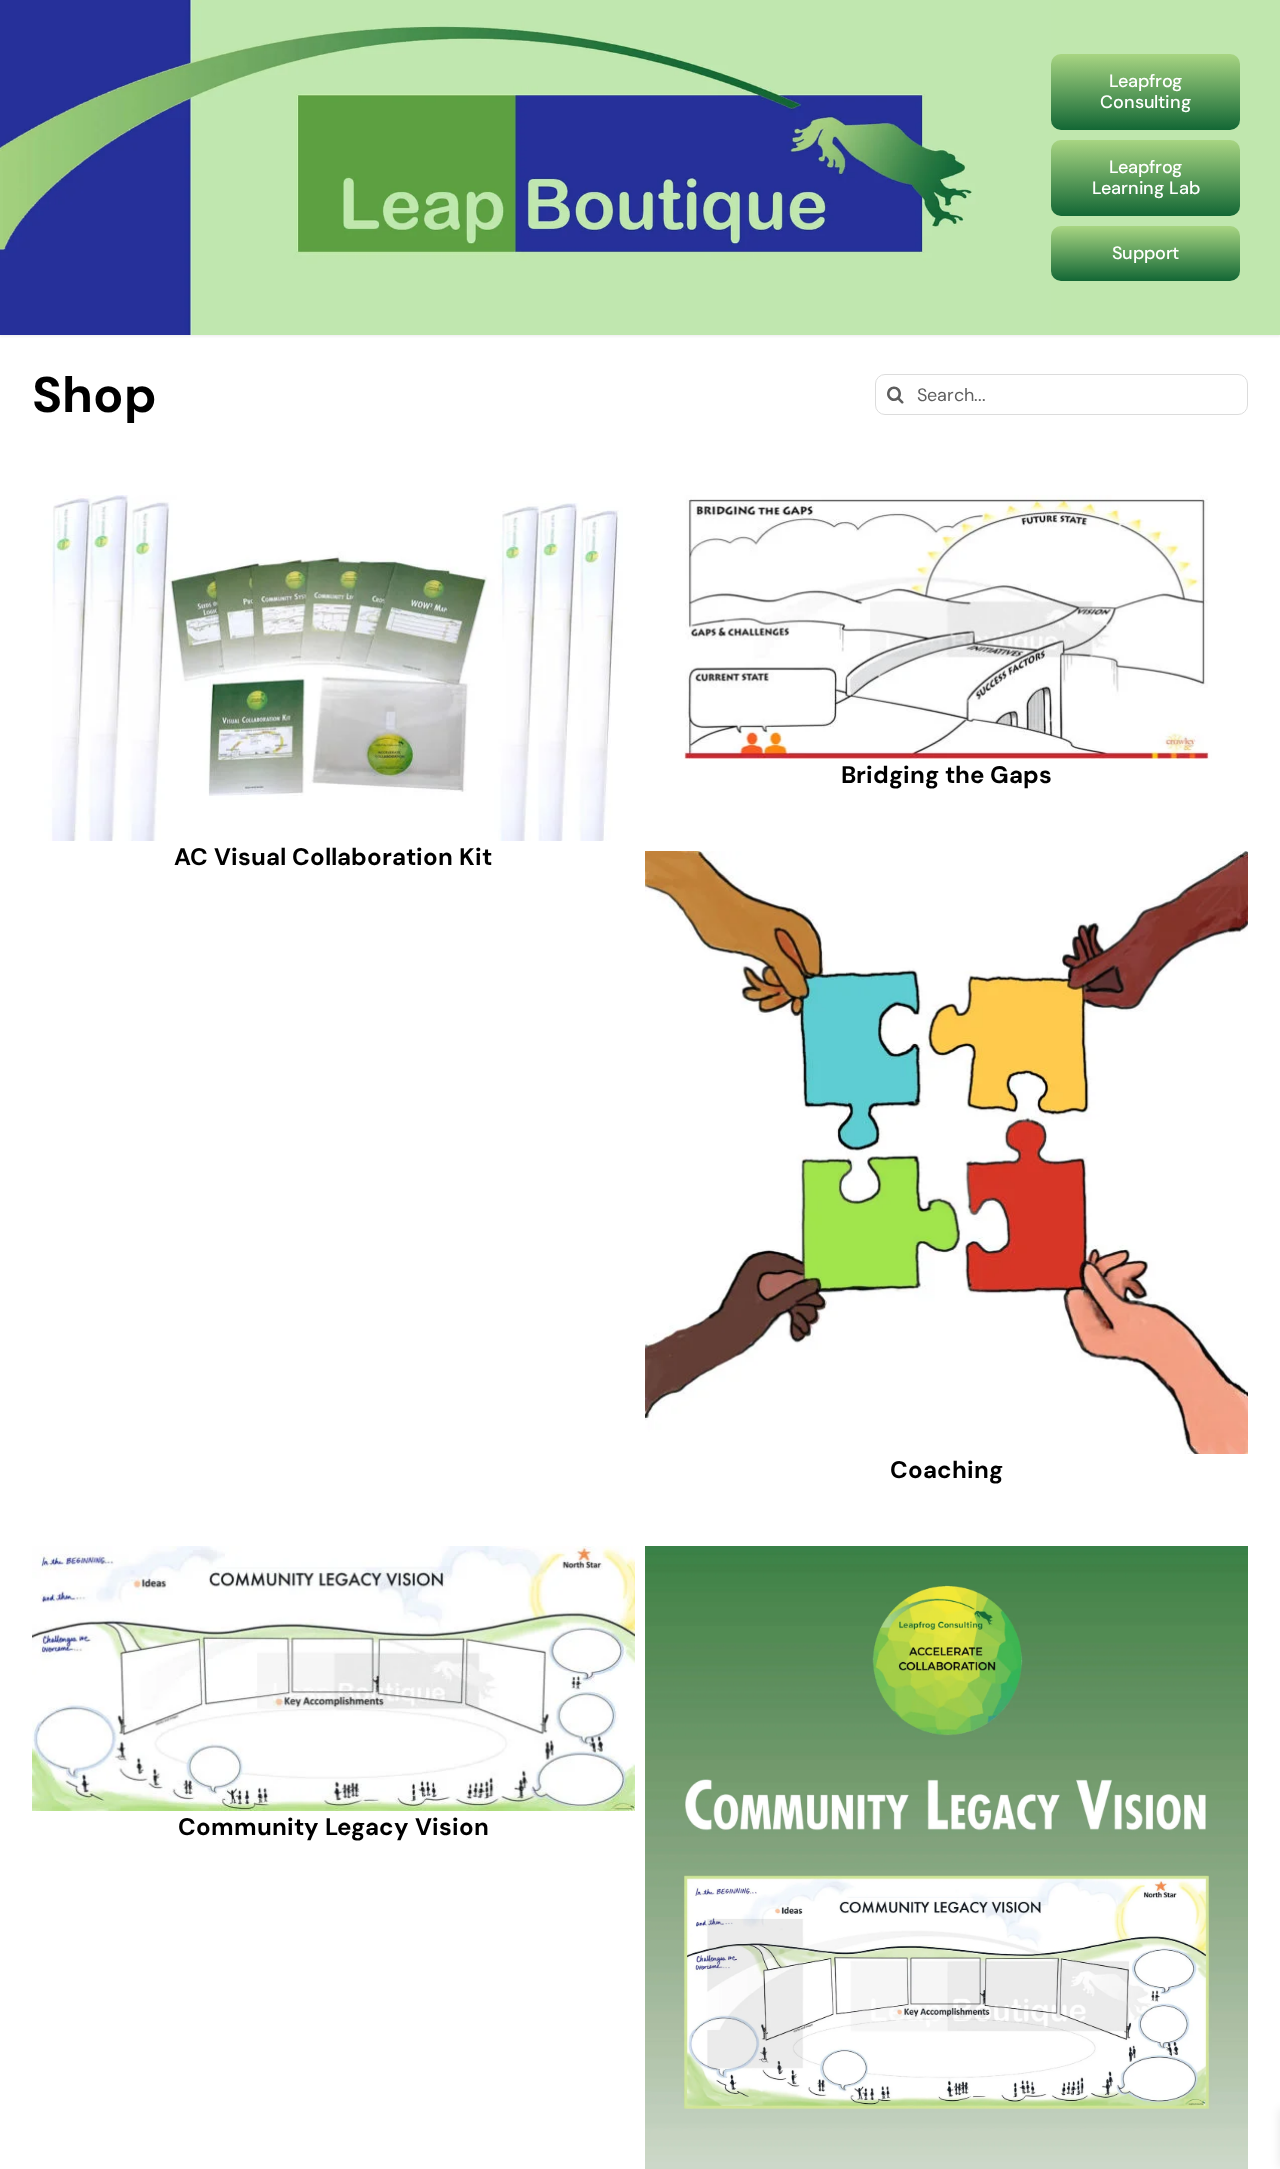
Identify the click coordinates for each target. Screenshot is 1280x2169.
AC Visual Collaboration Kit (333, 856)
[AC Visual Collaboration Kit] (333, 668)
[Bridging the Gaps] (946, 627)
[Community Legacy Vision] (333, 1678)
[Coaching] (946, 1152)
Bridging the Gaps (946, 774)
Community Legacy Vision (333, 1826)
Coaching (946, 1469)
